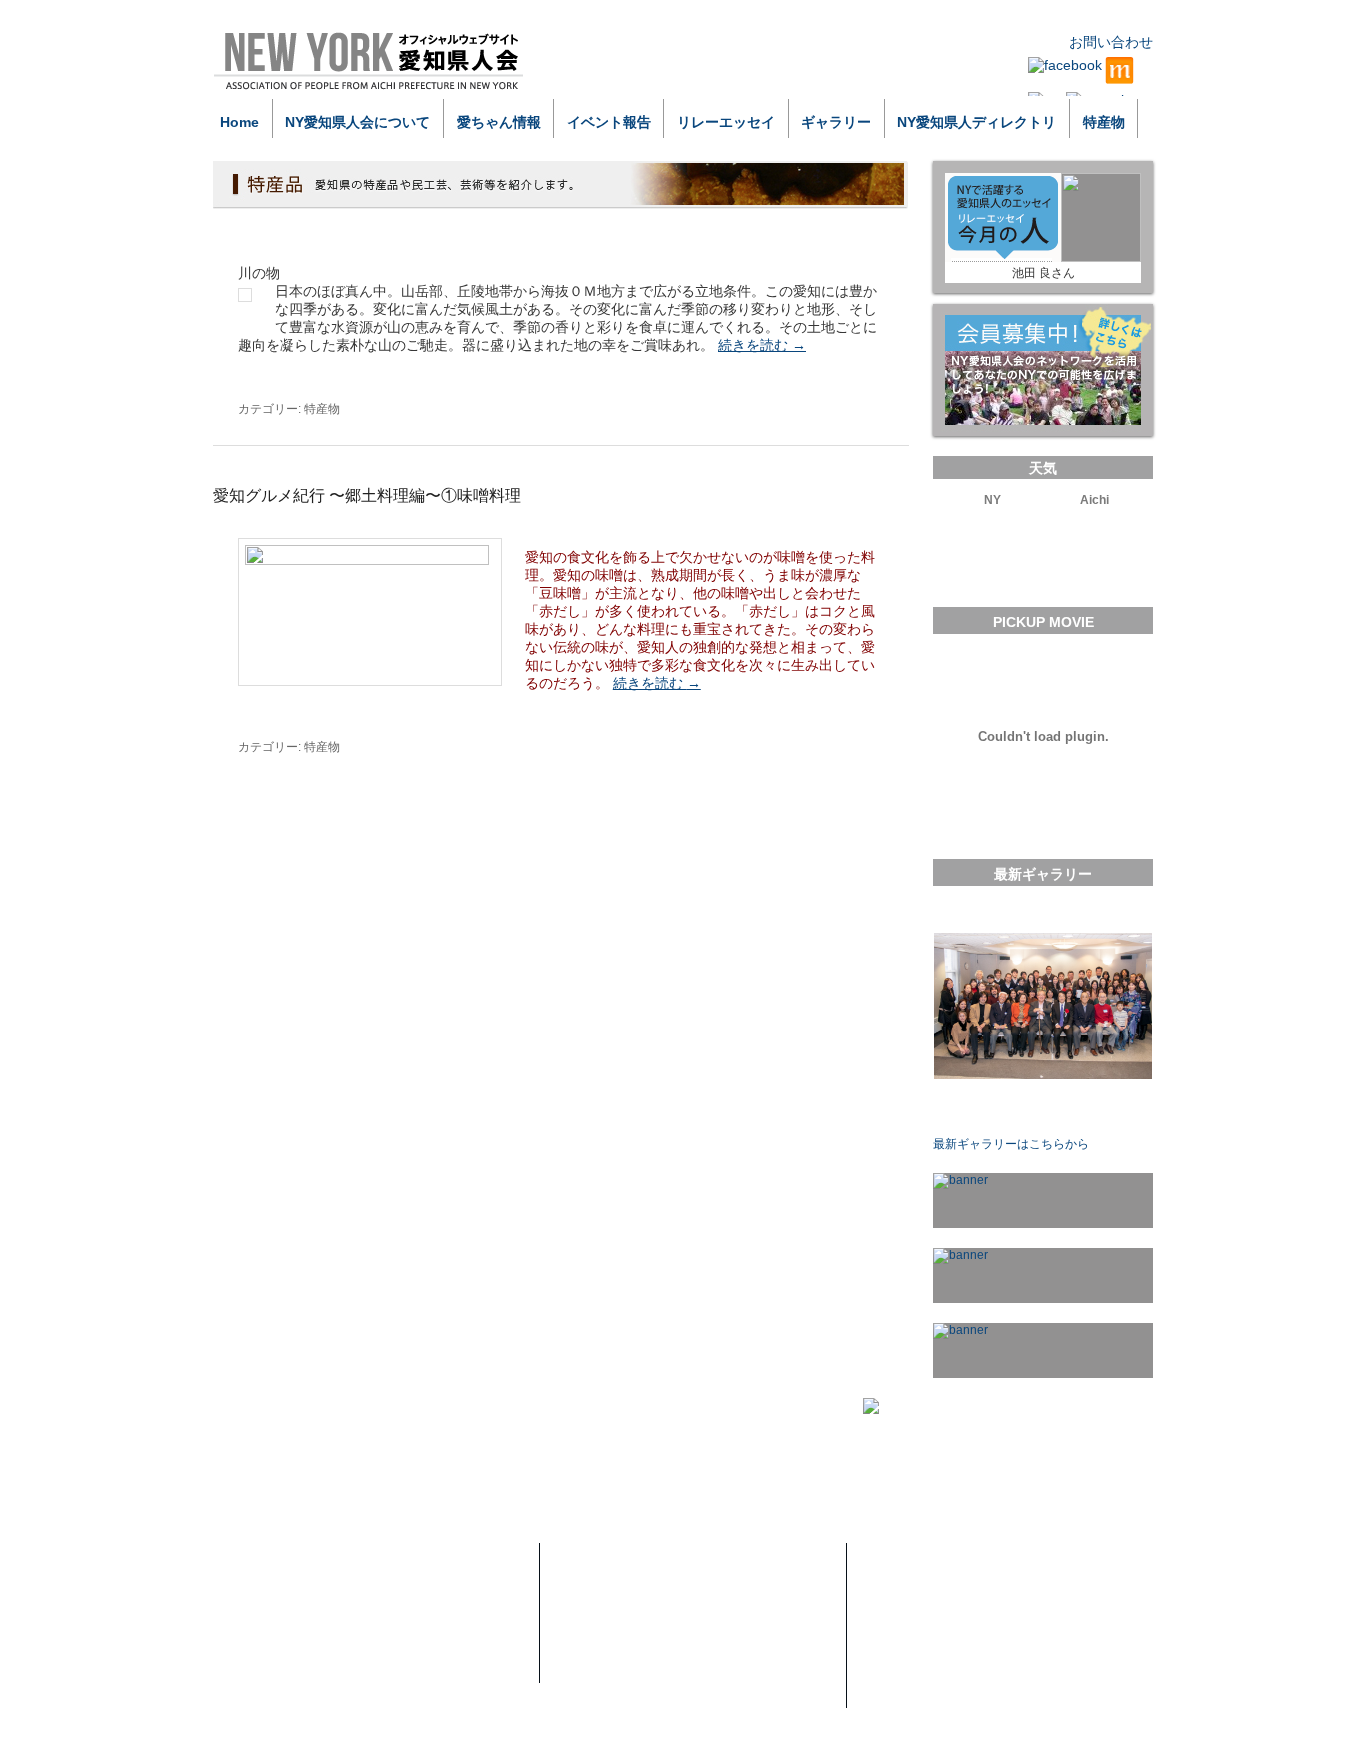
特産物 (1104, 122)
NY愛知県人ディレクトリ (976, 122)
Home (239, 122)
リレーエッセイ (726, 122)
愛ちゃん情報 (499, 122)
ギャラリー (836, 122)
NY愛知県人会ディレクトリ (645, 1670)
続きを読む (762, 345)
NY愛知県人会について (357, 122)
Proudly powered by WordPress (309, 1744)
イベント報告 (609, 122)
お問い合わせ (1111, 42)
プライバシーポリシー (938, 1596)
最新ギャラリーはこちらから (1011, 1144)
